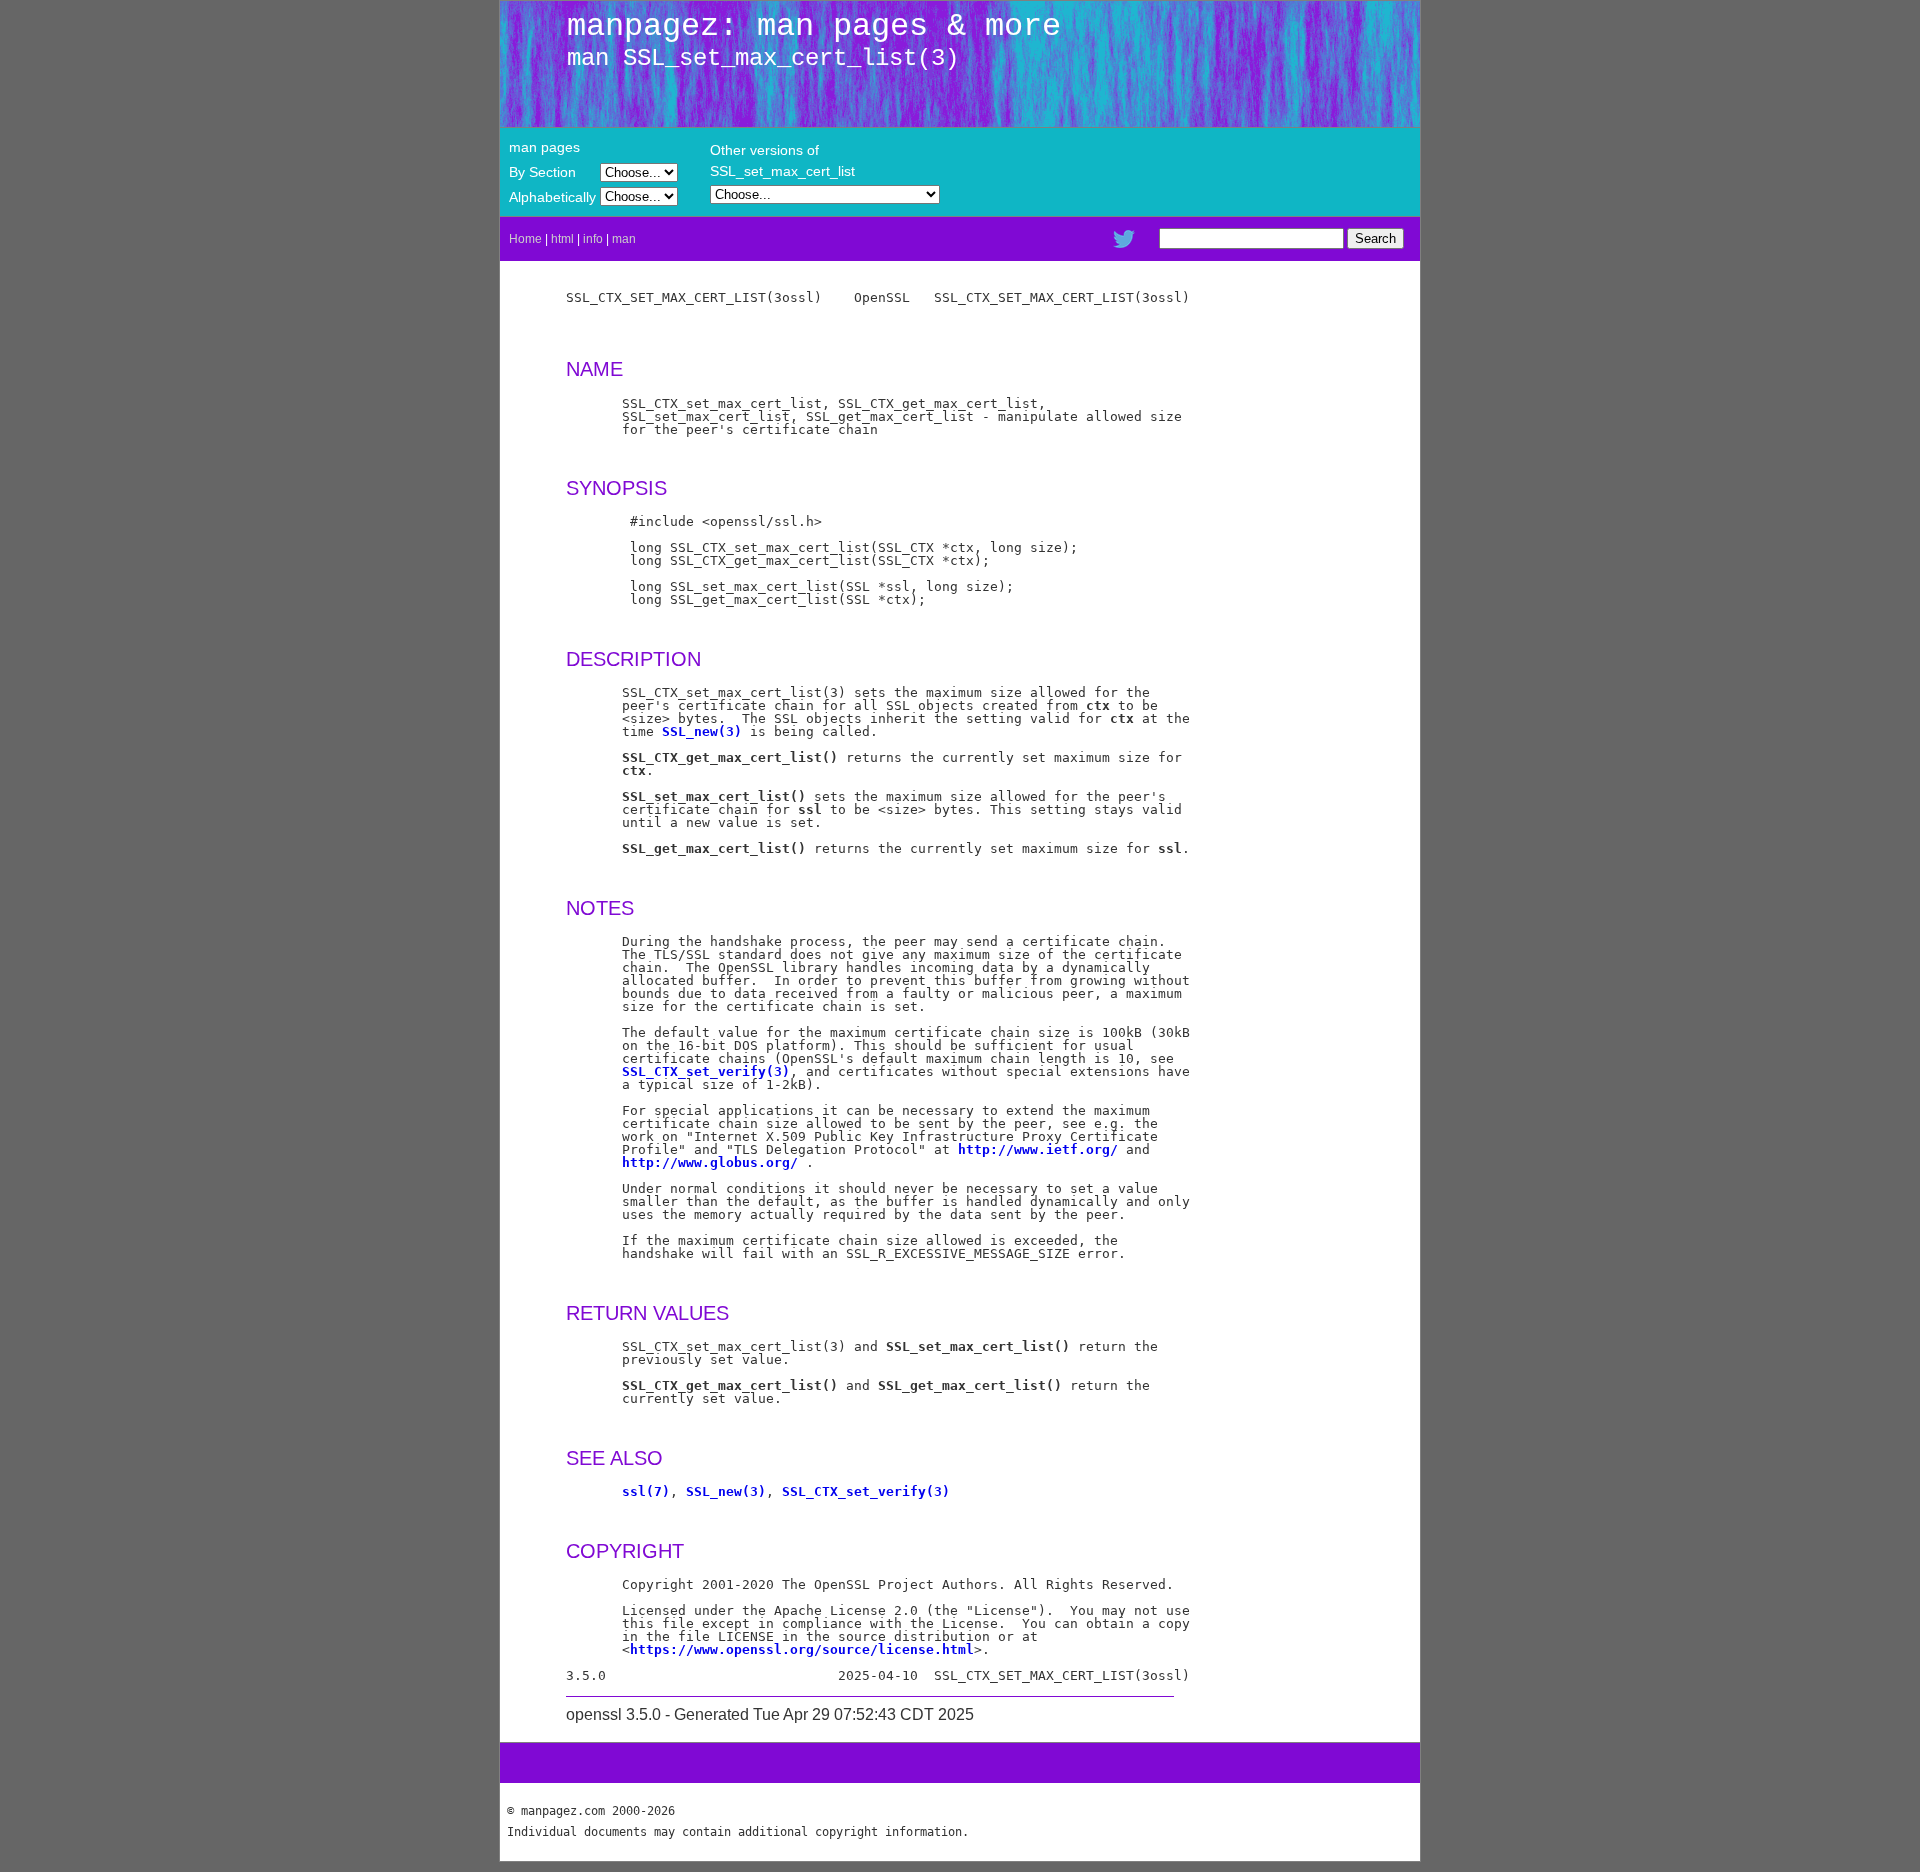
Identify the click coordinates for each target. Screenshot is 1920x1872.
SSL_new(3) (702, 731)
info (593, 239)
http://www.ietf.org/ (1038, 1149)
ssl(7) (646, 1491)
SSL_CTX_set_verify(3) (706, 1071)
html (562, 239)
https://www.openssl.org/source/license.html (802, 1649)
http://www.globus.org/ (710, 1162)
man (624, 239)
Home (525, 239)
